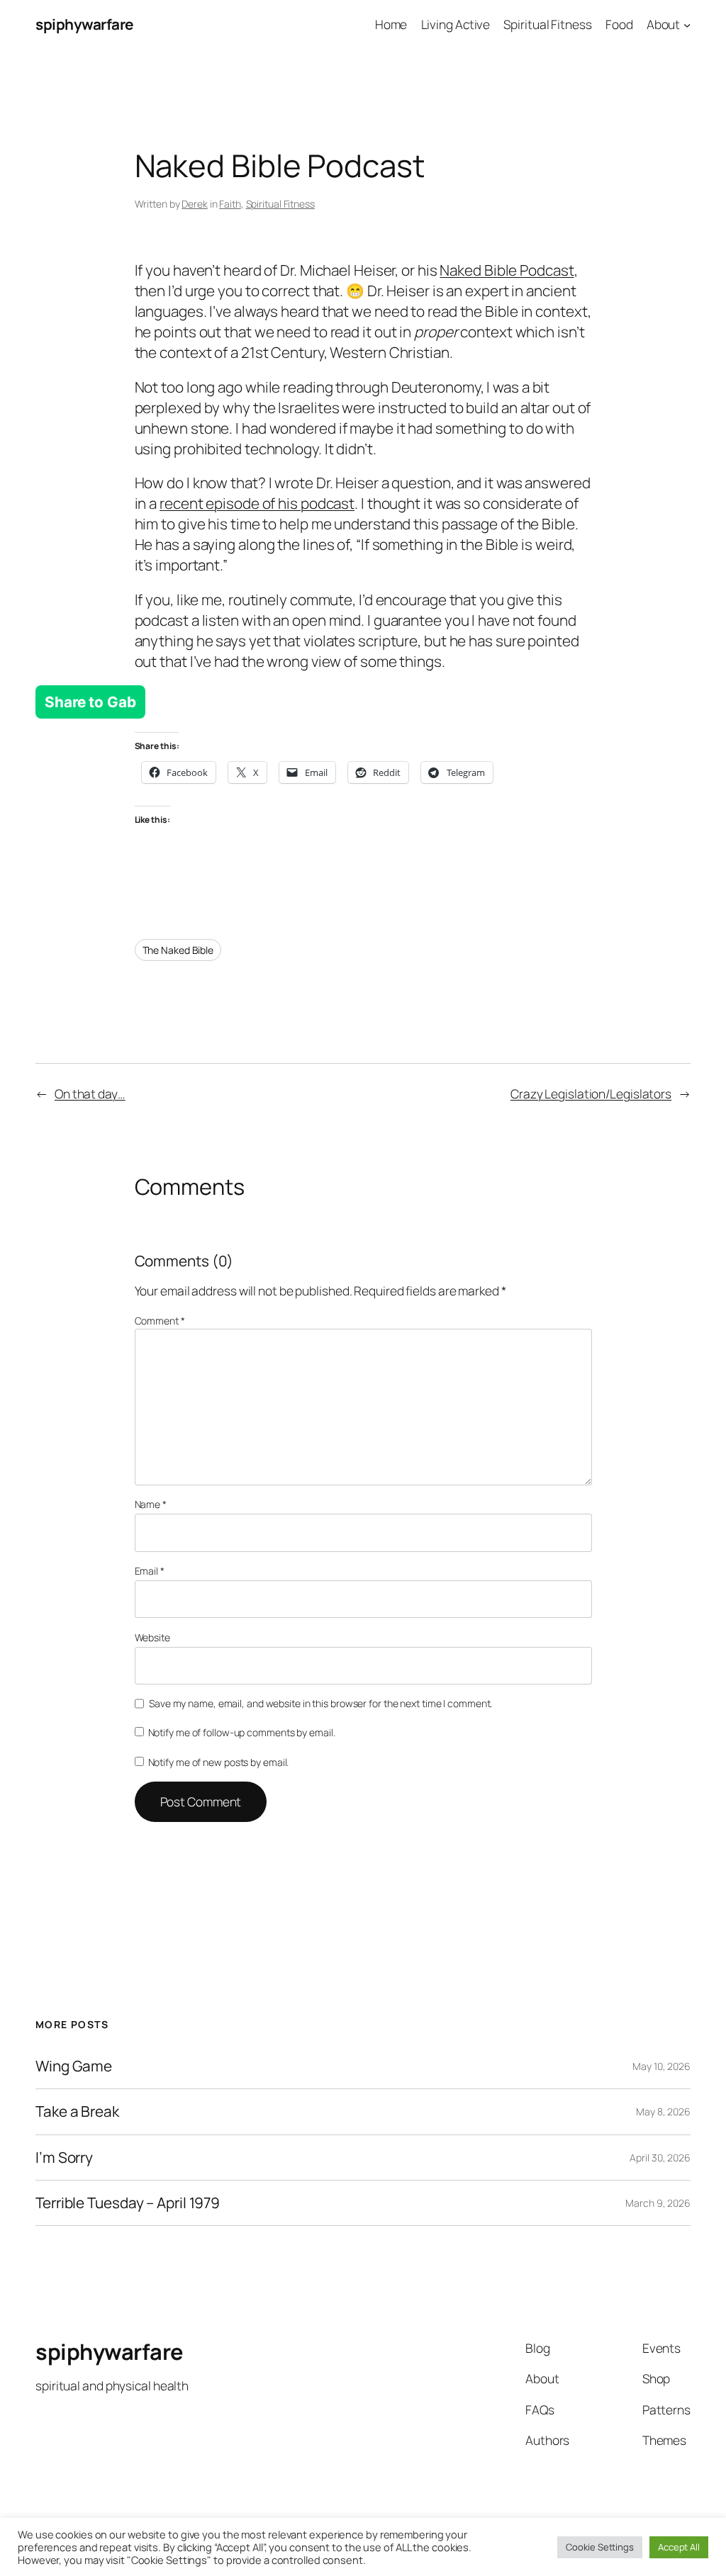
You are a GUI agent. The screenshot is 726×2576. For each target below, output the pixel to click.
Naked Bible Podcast (507, 270)
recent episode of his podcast (257, 503)
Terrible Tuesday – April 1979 (128, 2203)
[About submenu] (687, 24)
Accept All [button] (679, 2547)
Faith (230, 204)
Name (151, 1504)
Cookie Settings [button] (600, 2547)
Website (152, 1637)
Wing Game (74, 2066)
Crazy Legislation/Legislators (591, 1093)
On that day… (90, 1093)
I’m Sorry (64, 2158)
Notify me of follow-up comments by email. (242, 1732)
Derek (195, 204)
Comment (160, 1321)
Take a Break (77, 2111)
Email (150, 1571)
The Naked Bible (178, 950)
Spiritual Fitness (280, 204)
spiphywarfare (84, 24)
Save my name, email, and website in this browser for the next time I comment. (320, 1703)
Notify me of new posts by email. (219, 1762)
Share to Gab (90, 702)
